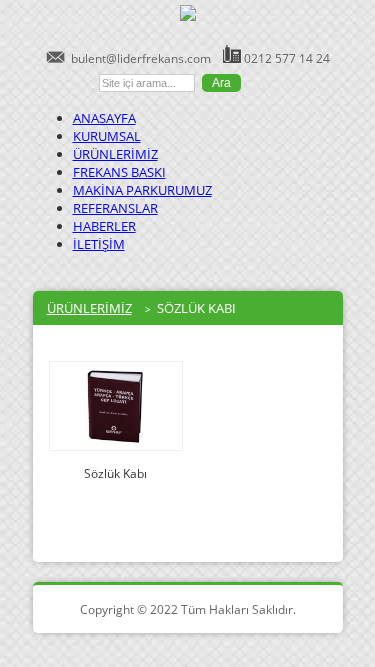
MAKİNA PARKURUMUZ (142, 190)
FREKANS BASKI (119, 172)
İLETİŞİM (99, 244)
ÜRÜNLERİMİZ (115, 154)
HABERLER (104, 226)
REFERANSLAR (115, 208)
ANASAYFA (104, 118)
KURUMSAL (107, 136)
